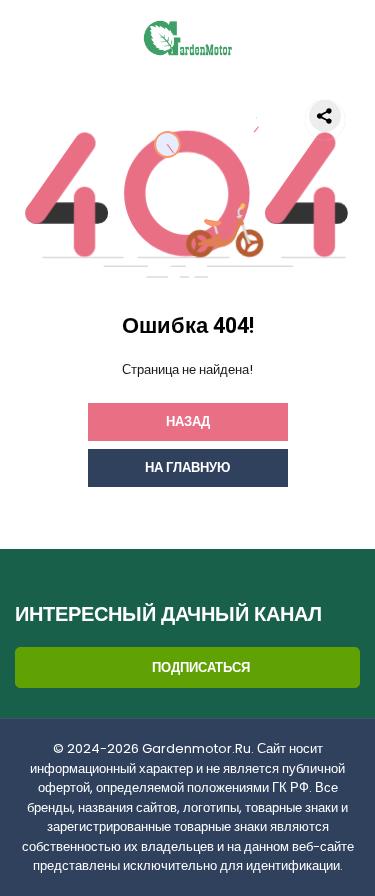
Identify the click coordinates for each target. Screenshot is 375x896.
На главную (187, 467)
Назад (188, 421)
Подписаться (201, 667)
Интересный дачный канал (168, 615)
